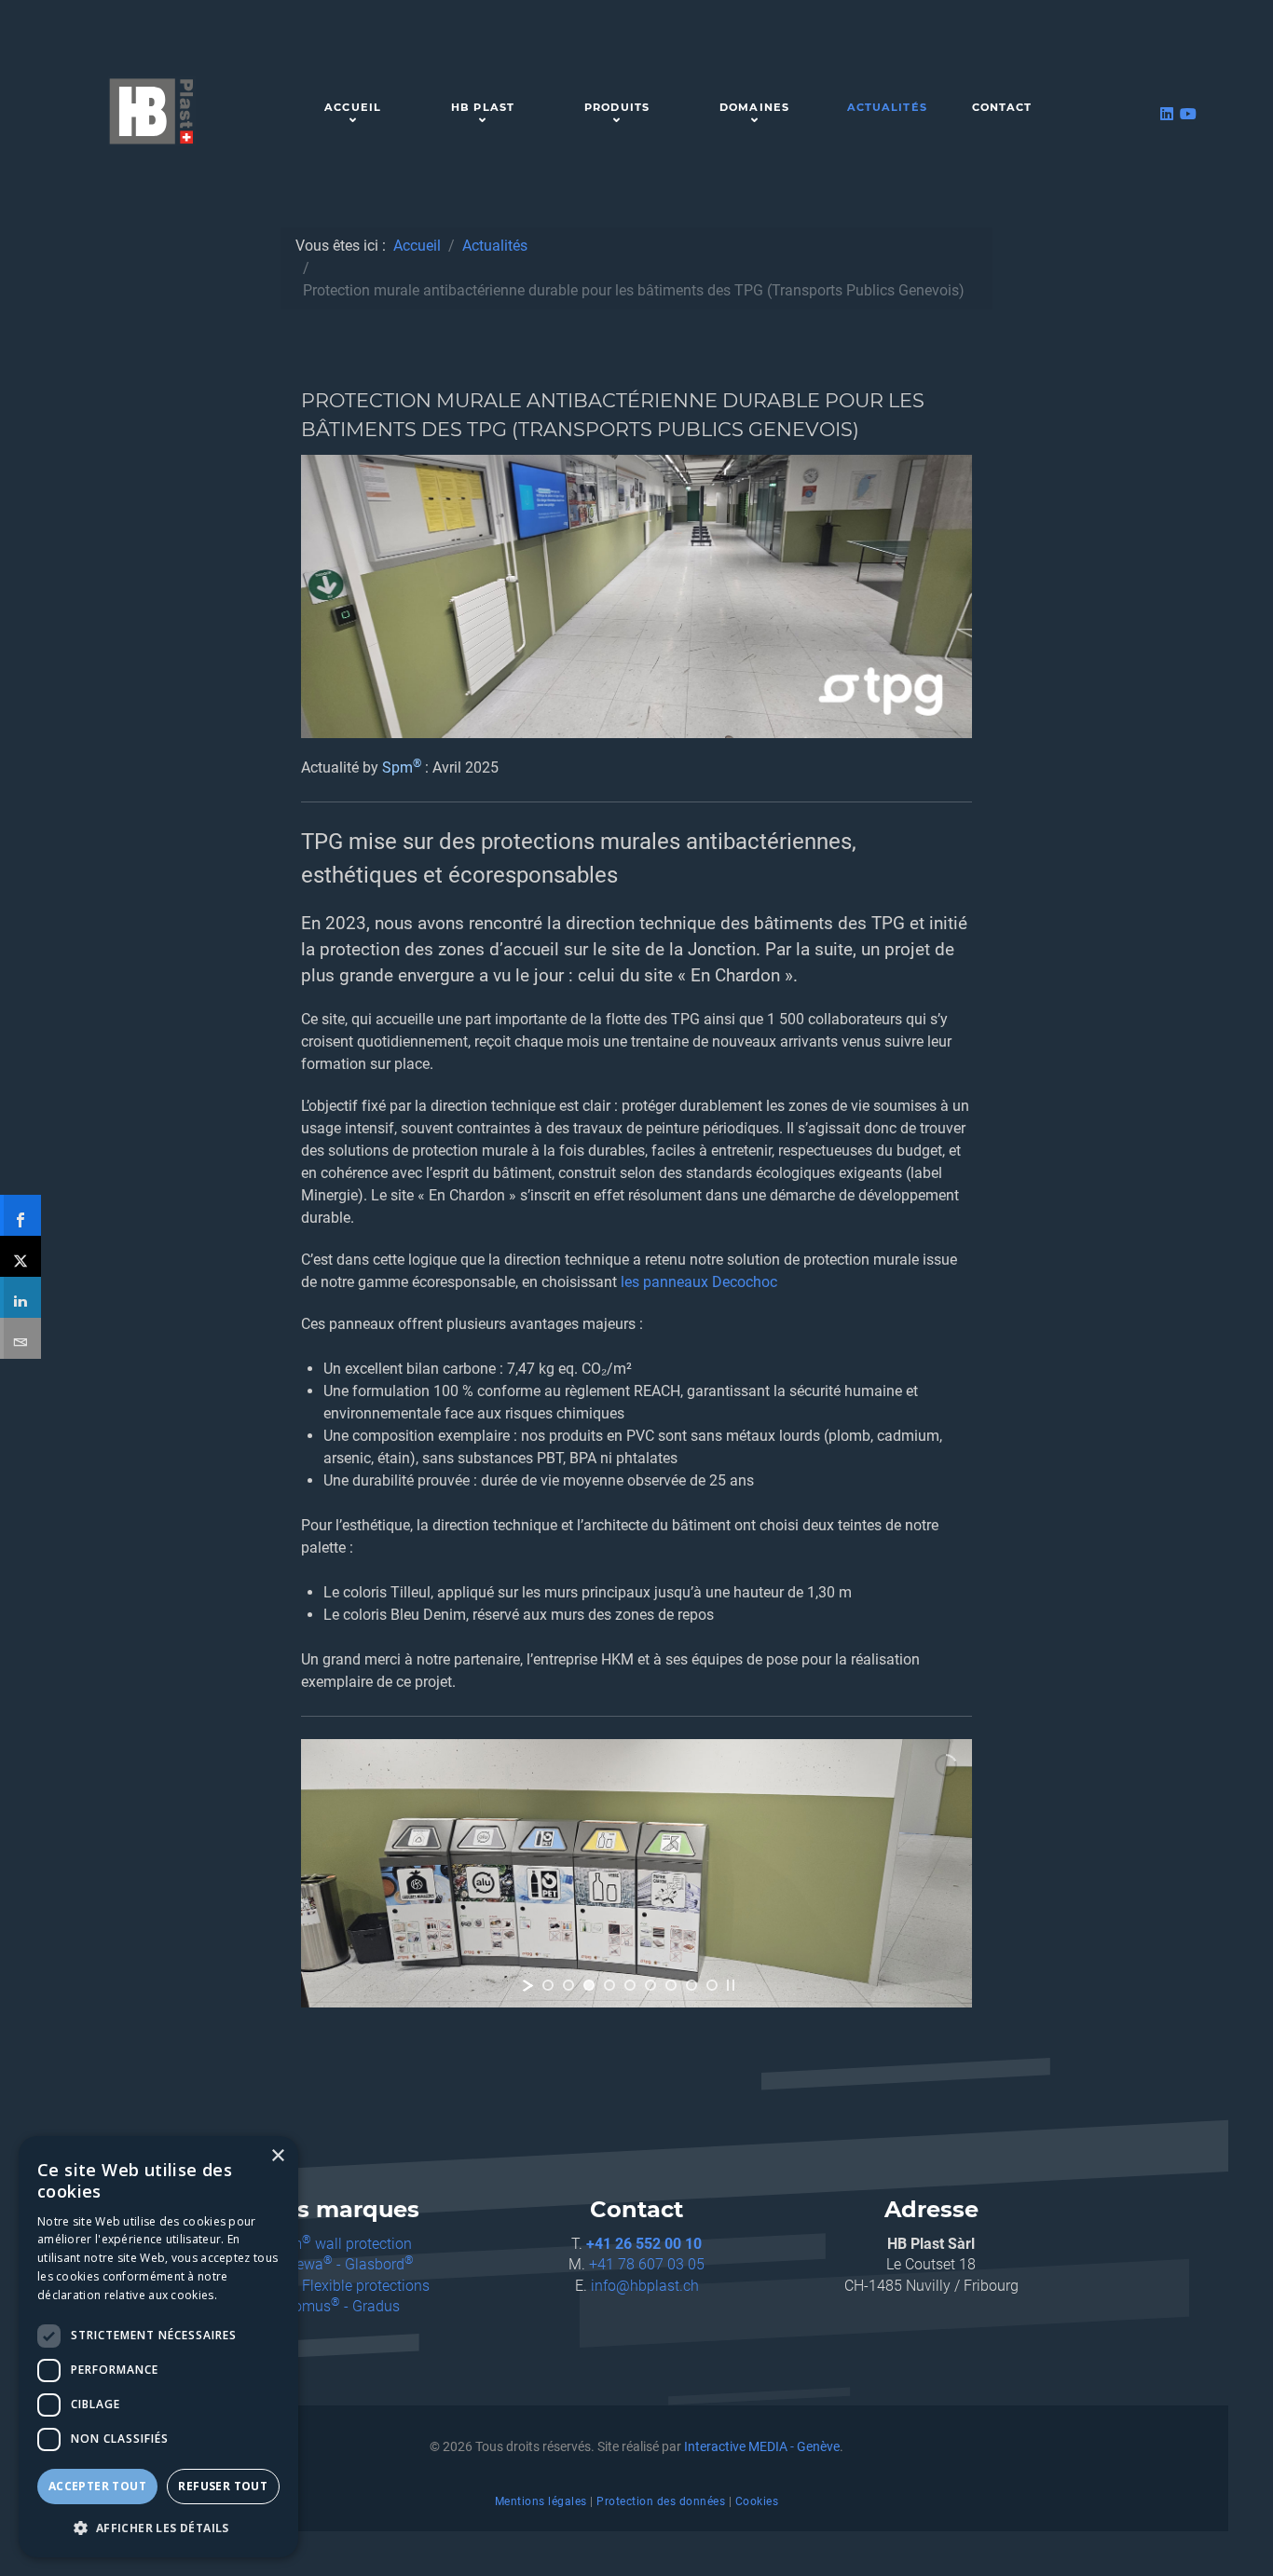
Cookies (757, 2501)
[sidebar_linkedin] (21, 1297)
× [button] (277, 2156)
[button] (158, 2528)
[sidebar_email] (21, 1338)
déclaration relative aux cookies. (127, 2295)
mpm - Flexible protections (342, 2286)
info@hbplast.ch (645, 2286)
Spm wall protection (342, 2244)
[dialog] (158, 2347)
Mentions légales (541, 2501)
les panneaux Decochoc (699, 1282)
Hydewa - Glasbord (342, 2264)
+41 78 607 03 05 (647, 2264)
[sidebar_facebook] (21, 1215)
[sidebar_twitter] (21, 1256)
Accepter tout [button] (97, 2486)
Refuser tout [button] (223, 2486)
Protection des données (661, 2501)
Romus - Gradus (342, 2306)
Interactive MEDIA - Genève (762, 2447)
